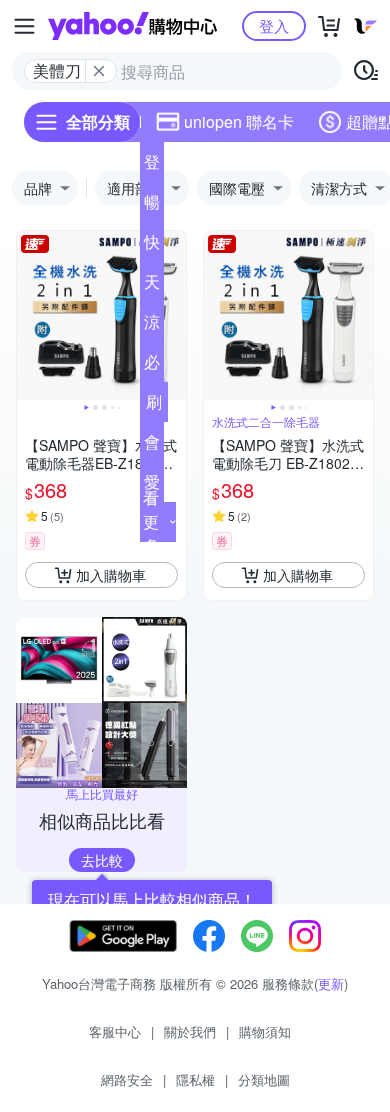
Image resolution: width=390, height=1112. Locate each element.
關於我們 (190, 1031)
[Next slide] (173, 316)
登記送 (152, 166)
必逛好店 (152, 366)
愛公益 (152, 486)
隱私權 (195, 1079)
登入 (274, 25)
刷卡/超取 (154, 406)
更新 (331, 983)
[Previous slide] (30, 316)
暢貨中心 (152, 206)
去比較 (102, 860)
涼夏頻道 (152, 326)
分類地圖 (264, 1079)
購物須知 (265, 1031)
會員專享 (152, 446)
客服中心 (115, 1031)
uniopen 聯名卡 (239, 121)
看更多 (151, 521)
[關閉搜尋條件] (99, 71)
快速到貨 (152, 246)
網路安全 (127, 1079)
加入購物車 (111, 575)
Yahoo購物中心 (132, 26)
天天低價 (152, 286)
